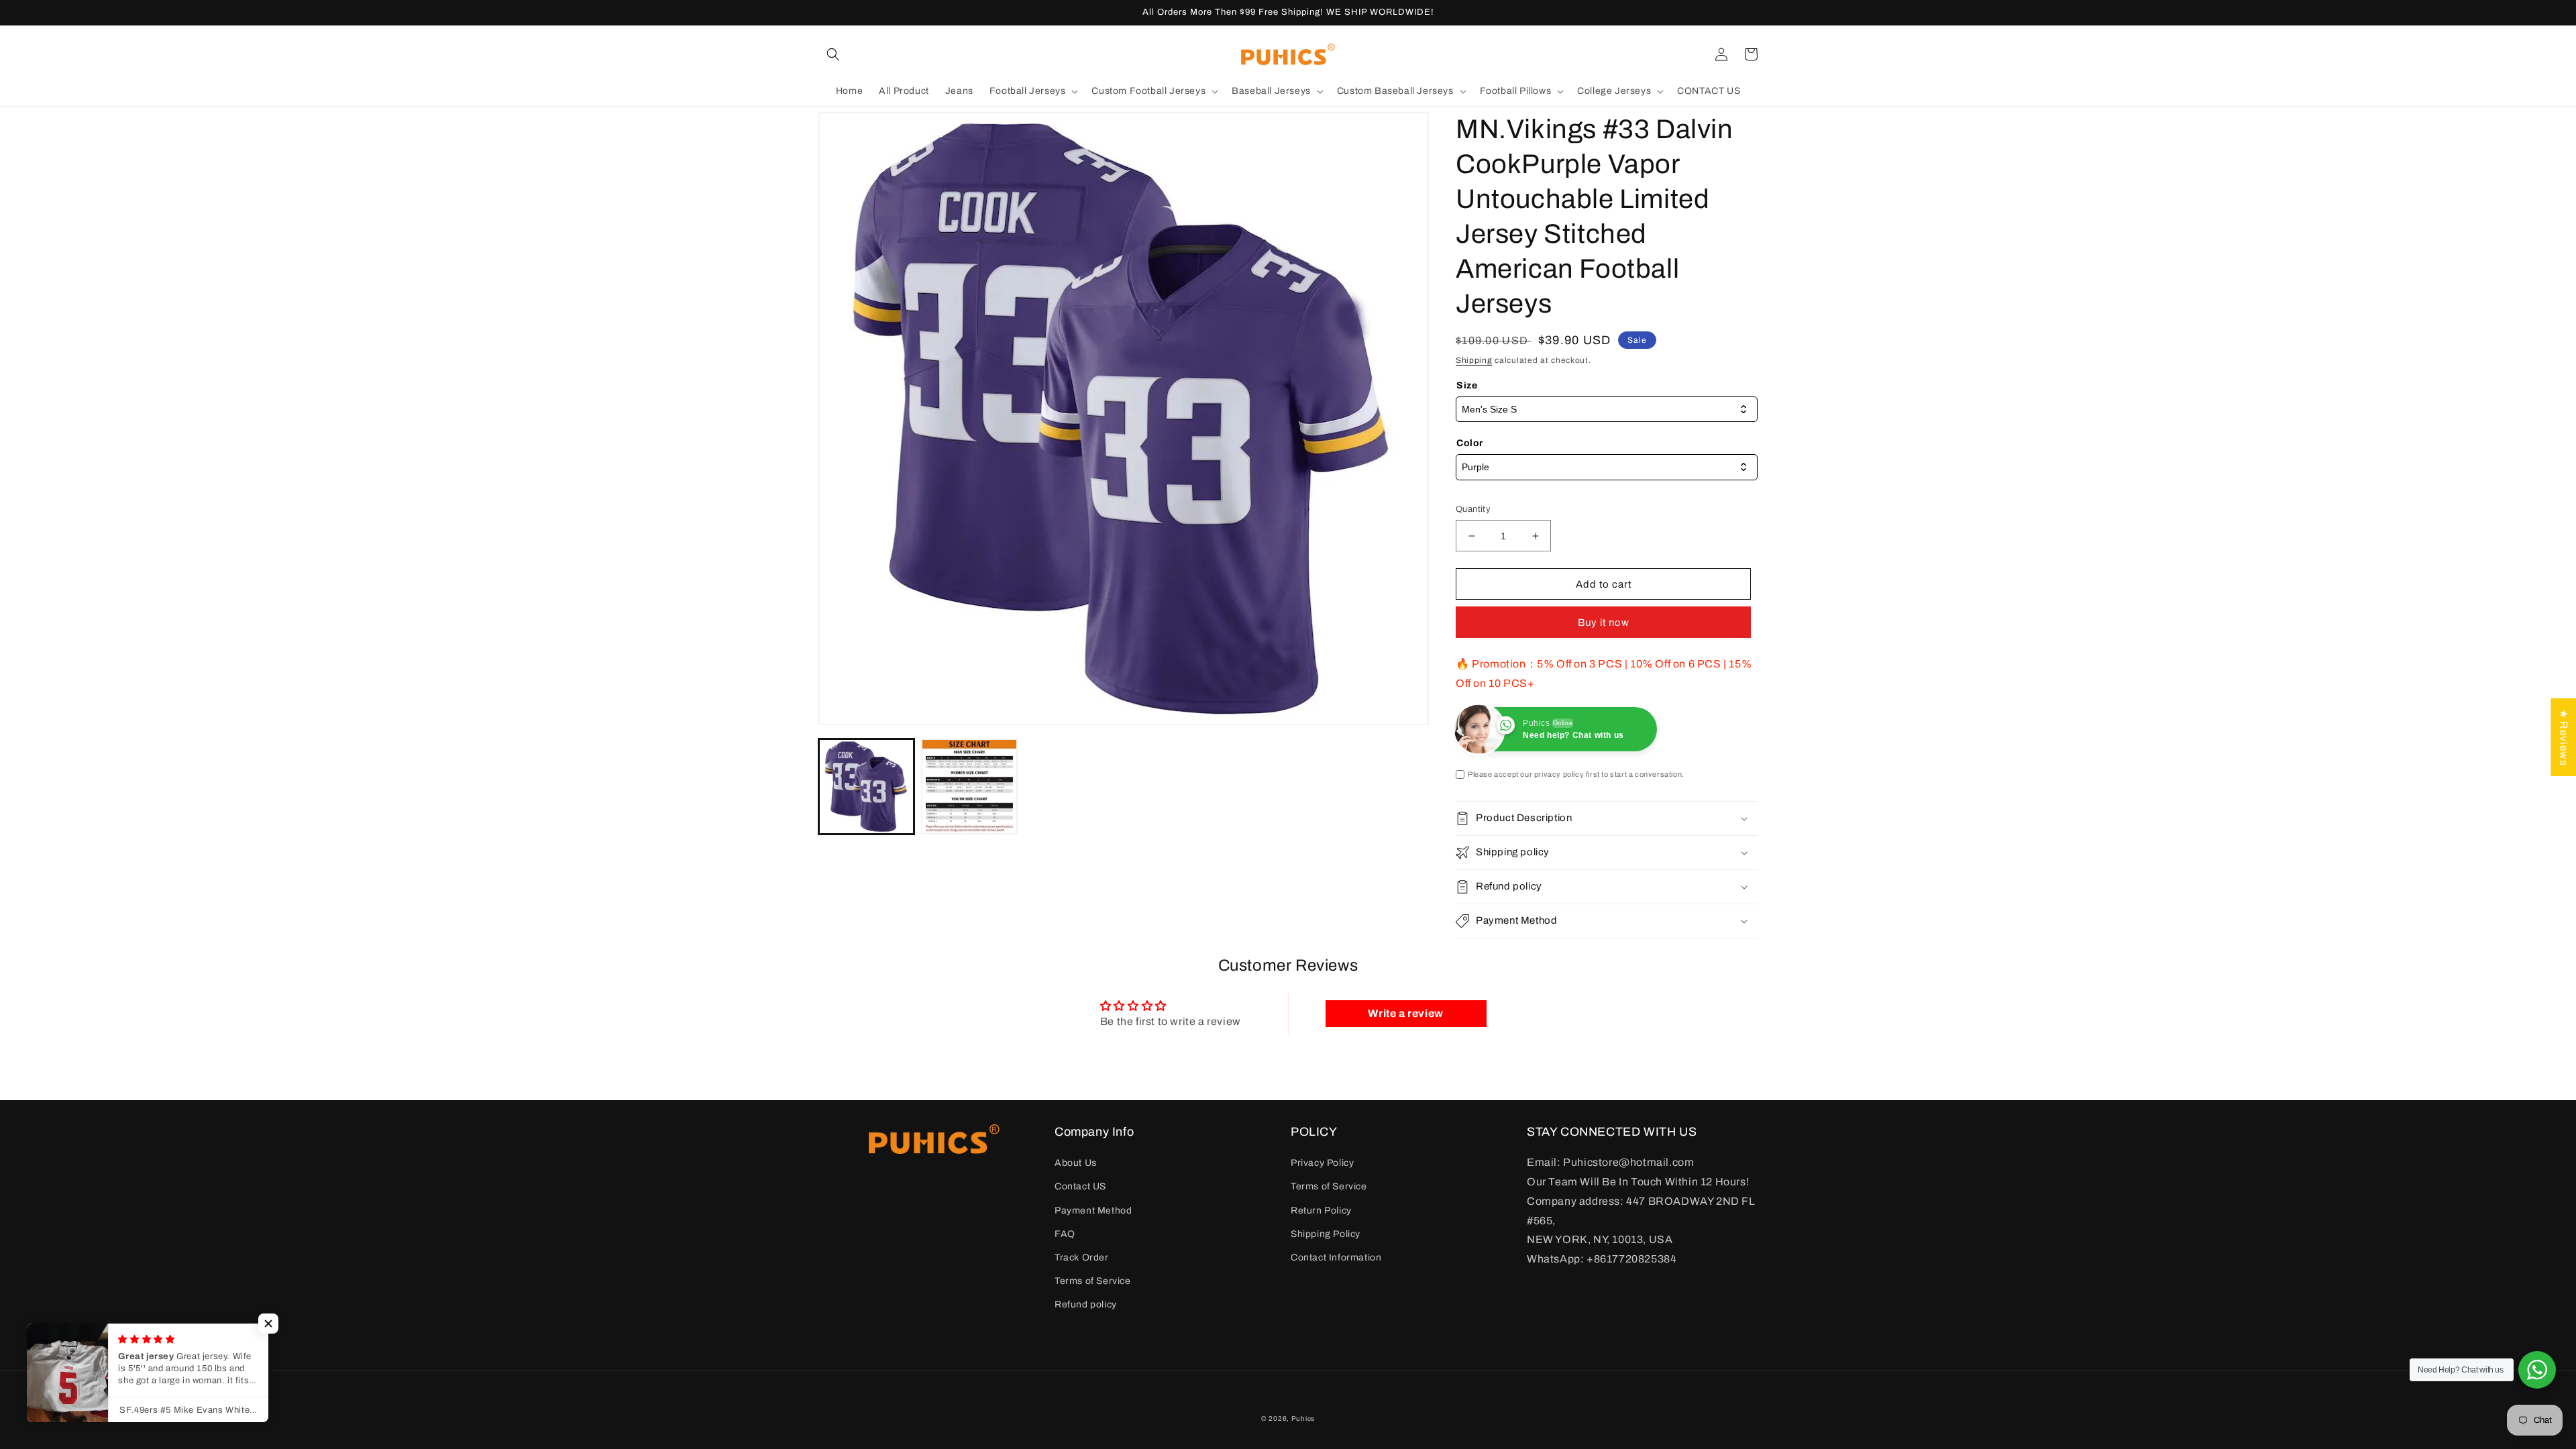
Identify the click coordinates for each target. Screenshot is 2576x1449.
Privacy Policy (1322, 1163)
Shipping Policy (1326, 1234)
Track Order (1082, 1257)
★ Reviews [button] (2564, 737)
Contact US (1080, 1186)
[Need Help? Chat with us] (2537, 1370)
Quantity (1473, 509)
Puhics (1303, 1418)
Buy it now (1604, 623)
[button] (833, 54)
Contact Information (1336, 1257)
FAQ (1065, 1234)
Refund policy (1086, 1304)
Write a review (1405, 1013)
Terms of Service (1093, 1281)
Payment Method (1093, 1211)
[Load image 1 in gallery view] (866, 787)
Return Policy (1321, 1211)
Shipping (1474, 360)
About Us (1076, 1163)
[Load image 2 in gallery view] (969, 787)
